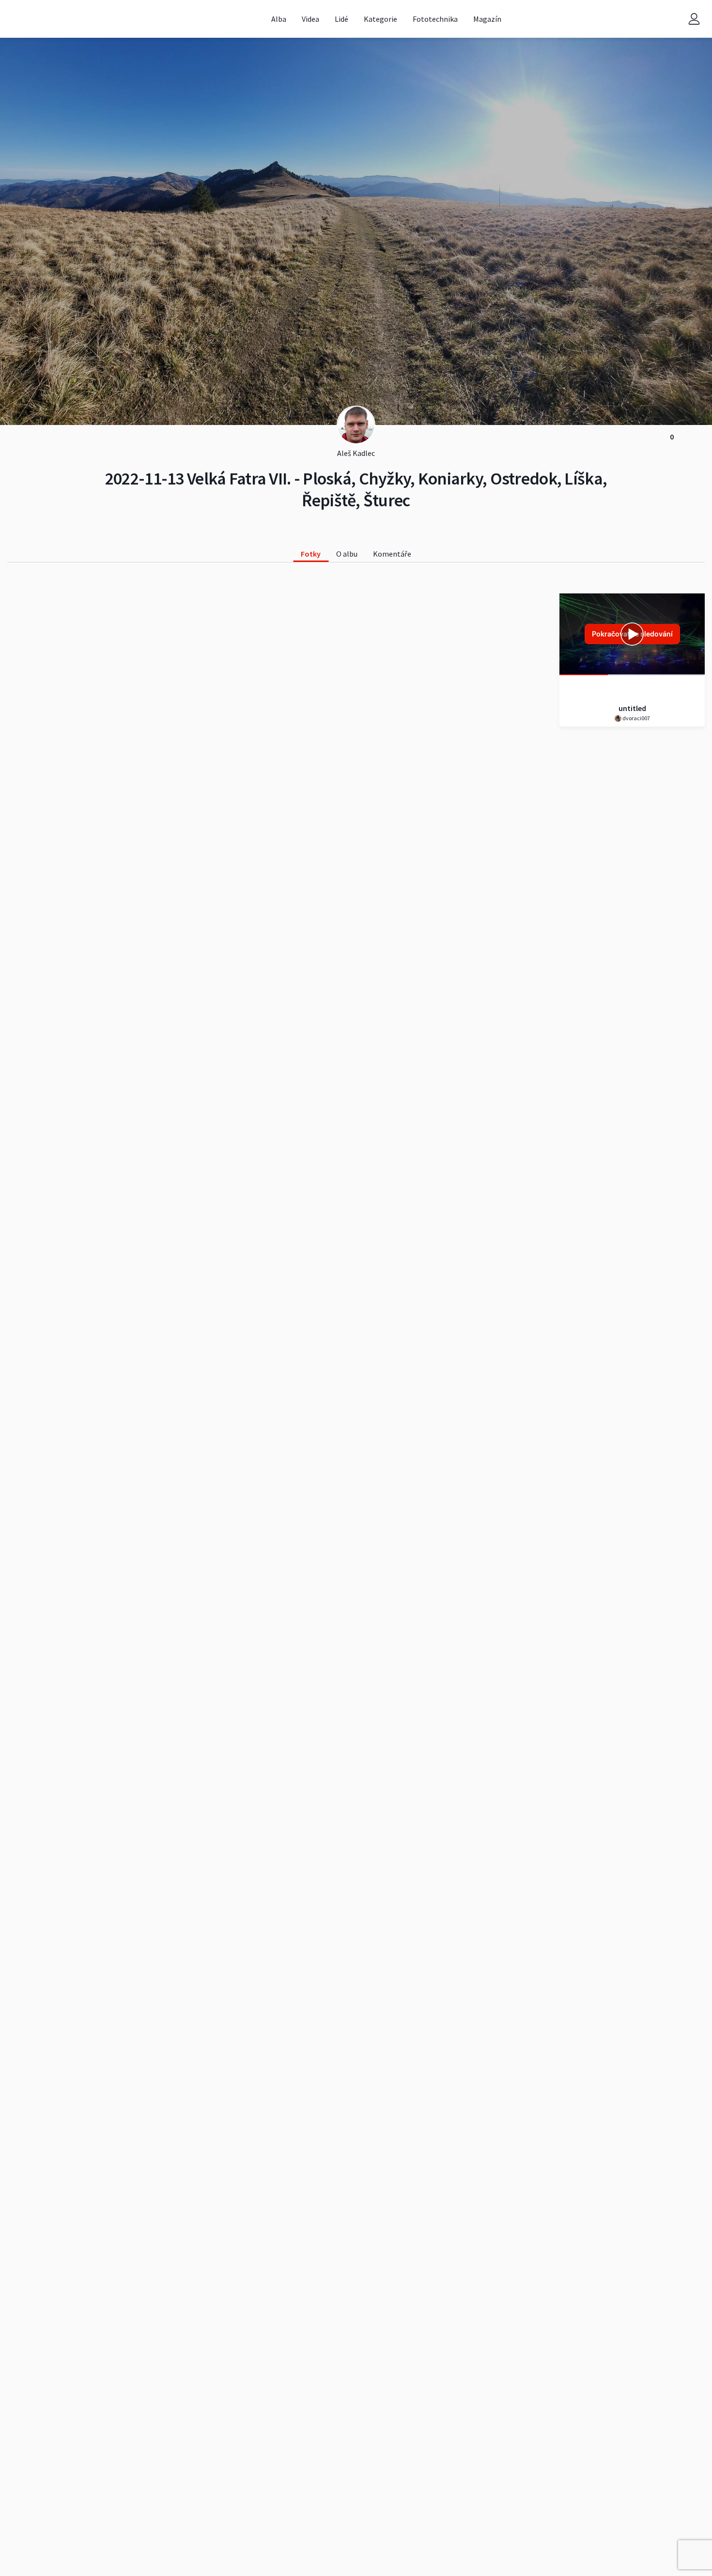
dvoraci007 (636, 718)
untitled (632, 708)
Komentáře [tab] (392, 554)
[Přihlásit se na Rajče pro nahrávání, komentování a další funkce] (694, 19)
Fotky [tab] (311, 554)
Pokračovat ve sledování (632, 634)
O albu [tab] (347, 554)
